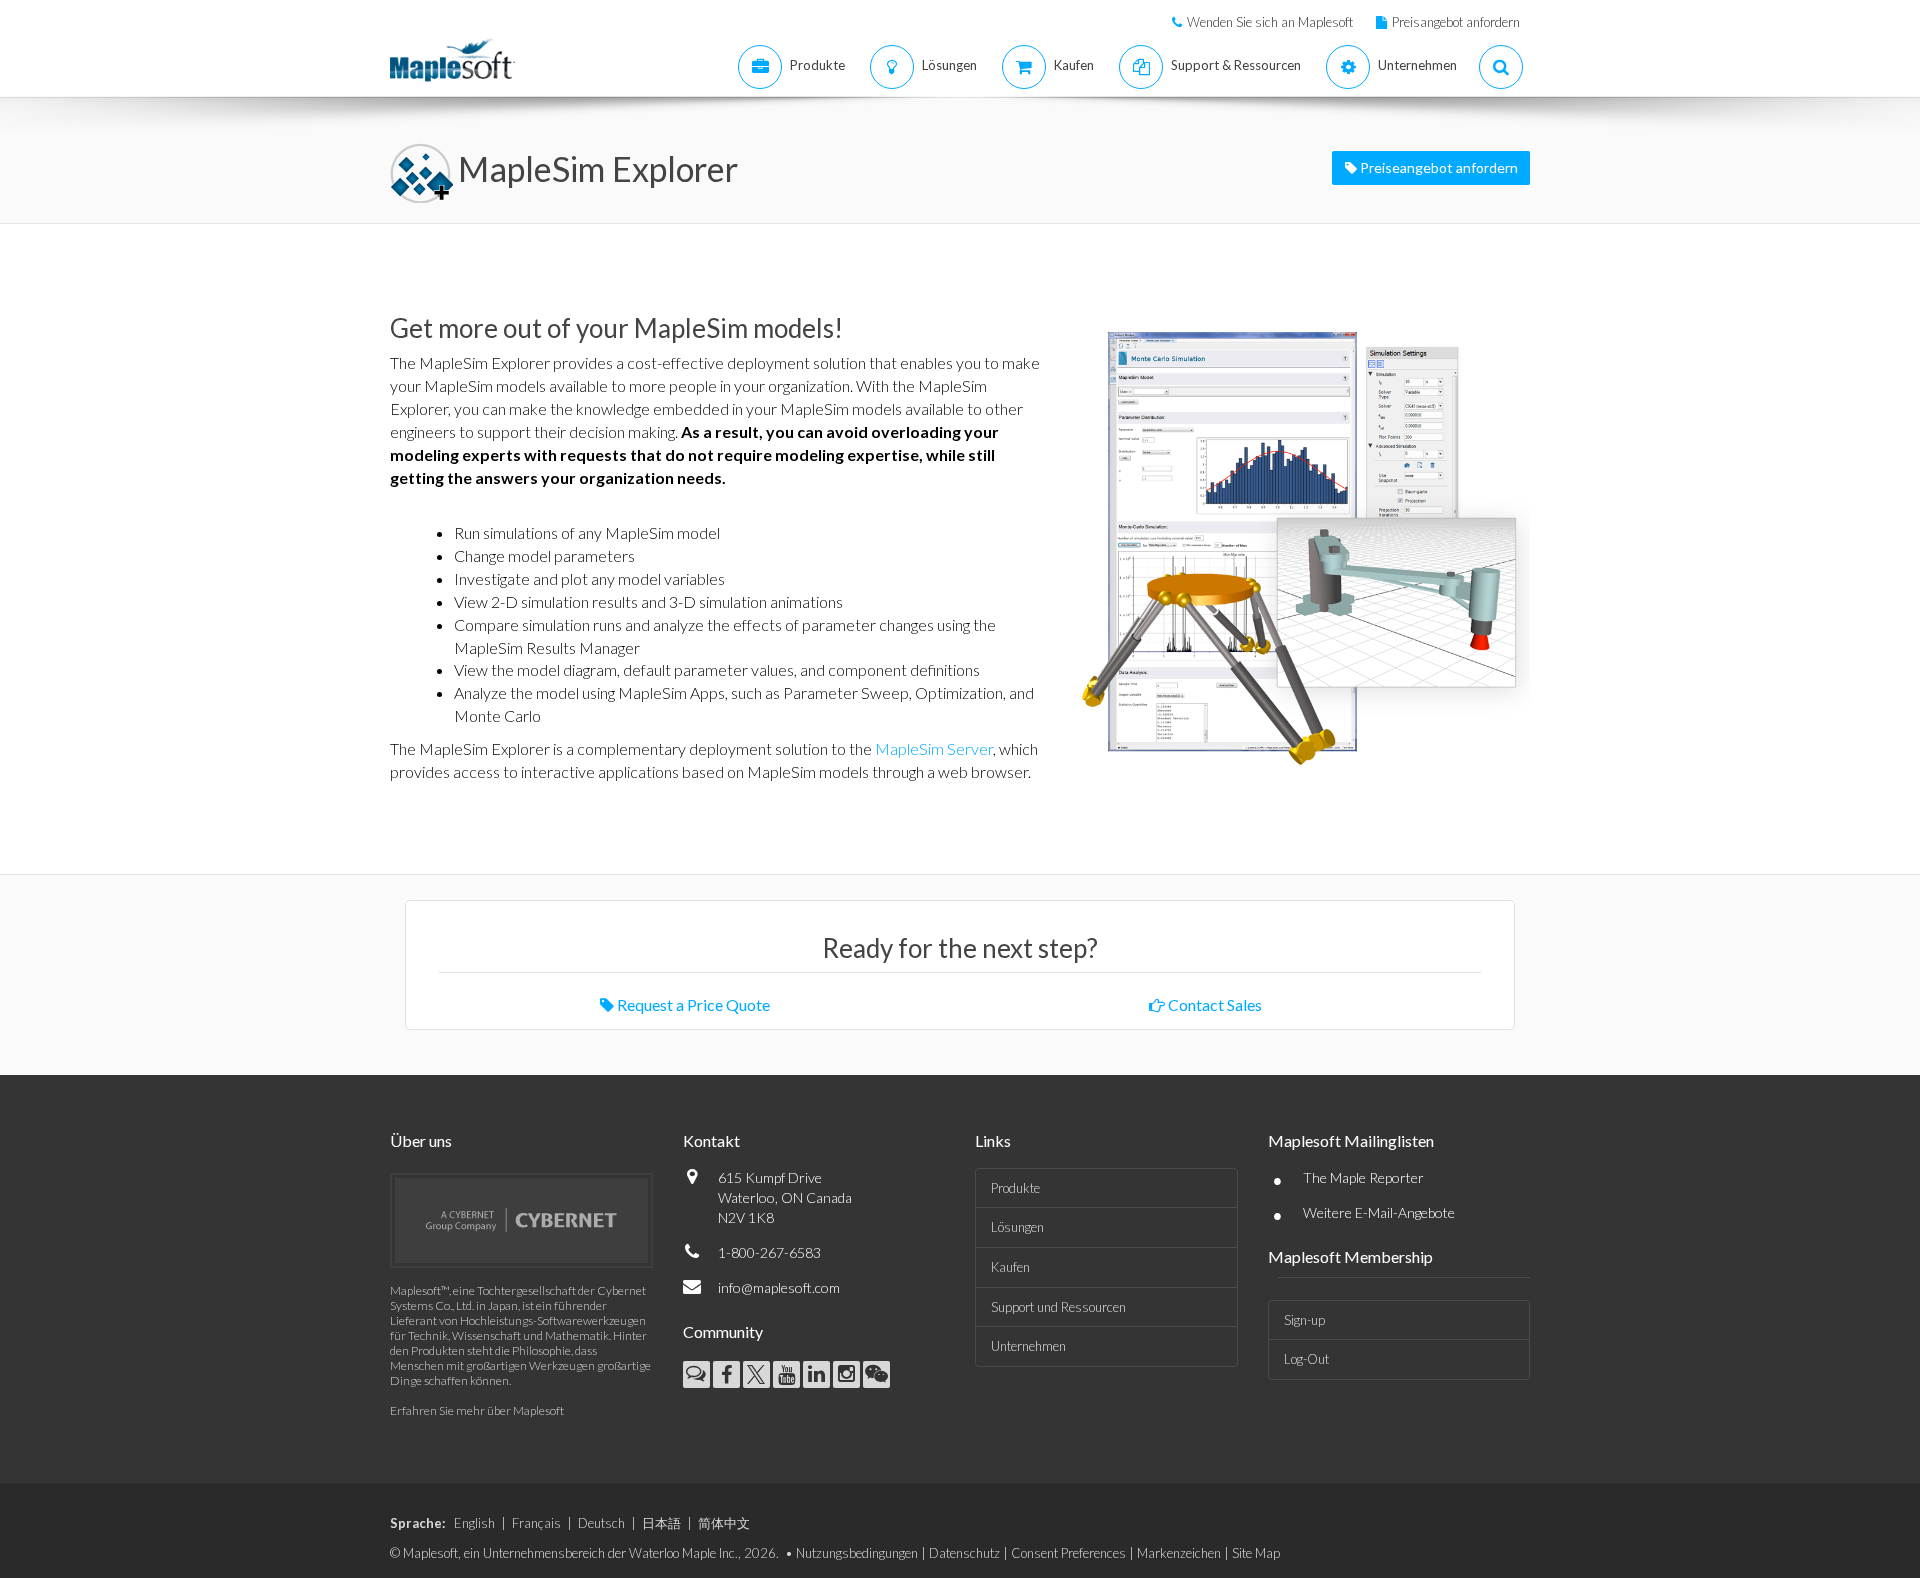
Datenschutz (964, 1553)
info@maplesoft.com (779, 1287)
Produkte (1015, 1188)
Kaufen (1010, 1267)
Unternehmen (1028, 1346)
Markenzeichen (1179, 1553)
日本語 (661, 1523)
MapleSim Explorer (598, 168)
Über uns (421, 1140)
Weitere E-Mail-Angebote (1379, 1212)
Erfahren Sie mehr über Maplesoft (477, 1410)
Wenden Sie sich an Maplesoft (1270, 22)
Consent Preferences (1068, 1553)
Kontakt (711, 1140)
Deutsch (601, 1523)
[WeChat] (876, 1374)
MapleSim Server (934, 748)
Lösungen (1017, 1227)
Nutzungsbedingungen (857, 1553)
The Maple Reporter (1363, 1177)
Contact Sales (1213, 1004)
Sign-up (1304, 1320)
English (474, 1523)
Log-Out (1306, 1359)
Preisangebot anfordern (1456, 22)
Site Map (1256, 1553)
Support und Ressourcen (1058, 1307)
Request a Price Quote (692, 1004)
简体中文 (724, 1523)
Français (536, 1523)
